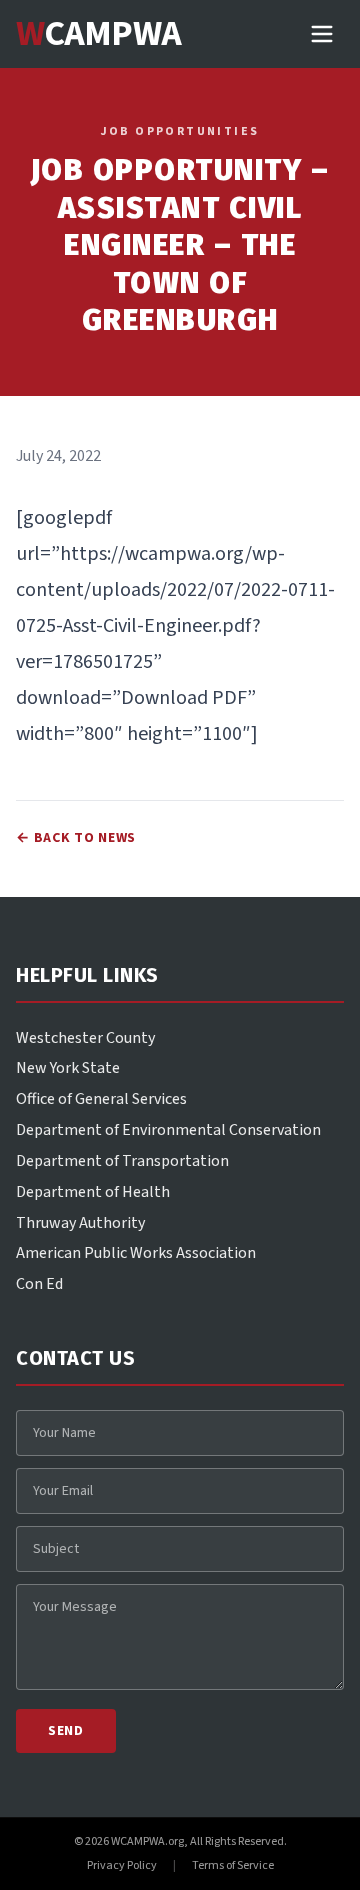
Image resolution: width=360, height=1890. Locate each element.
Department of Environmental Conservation (168, 1130)
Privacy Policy (122, 1866)
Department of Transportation (122, 1161)
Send (66, 1731)
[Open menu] (322, 34)
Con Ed (39, 1284)
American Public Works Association (136, 1253)
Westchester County (85, 1038)
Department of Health (93, 1192)
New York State (68, 1068)
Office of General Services (101, 1099)
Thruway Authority (80, 1223)
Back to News (76, 838)
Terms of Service (233, 1866)
